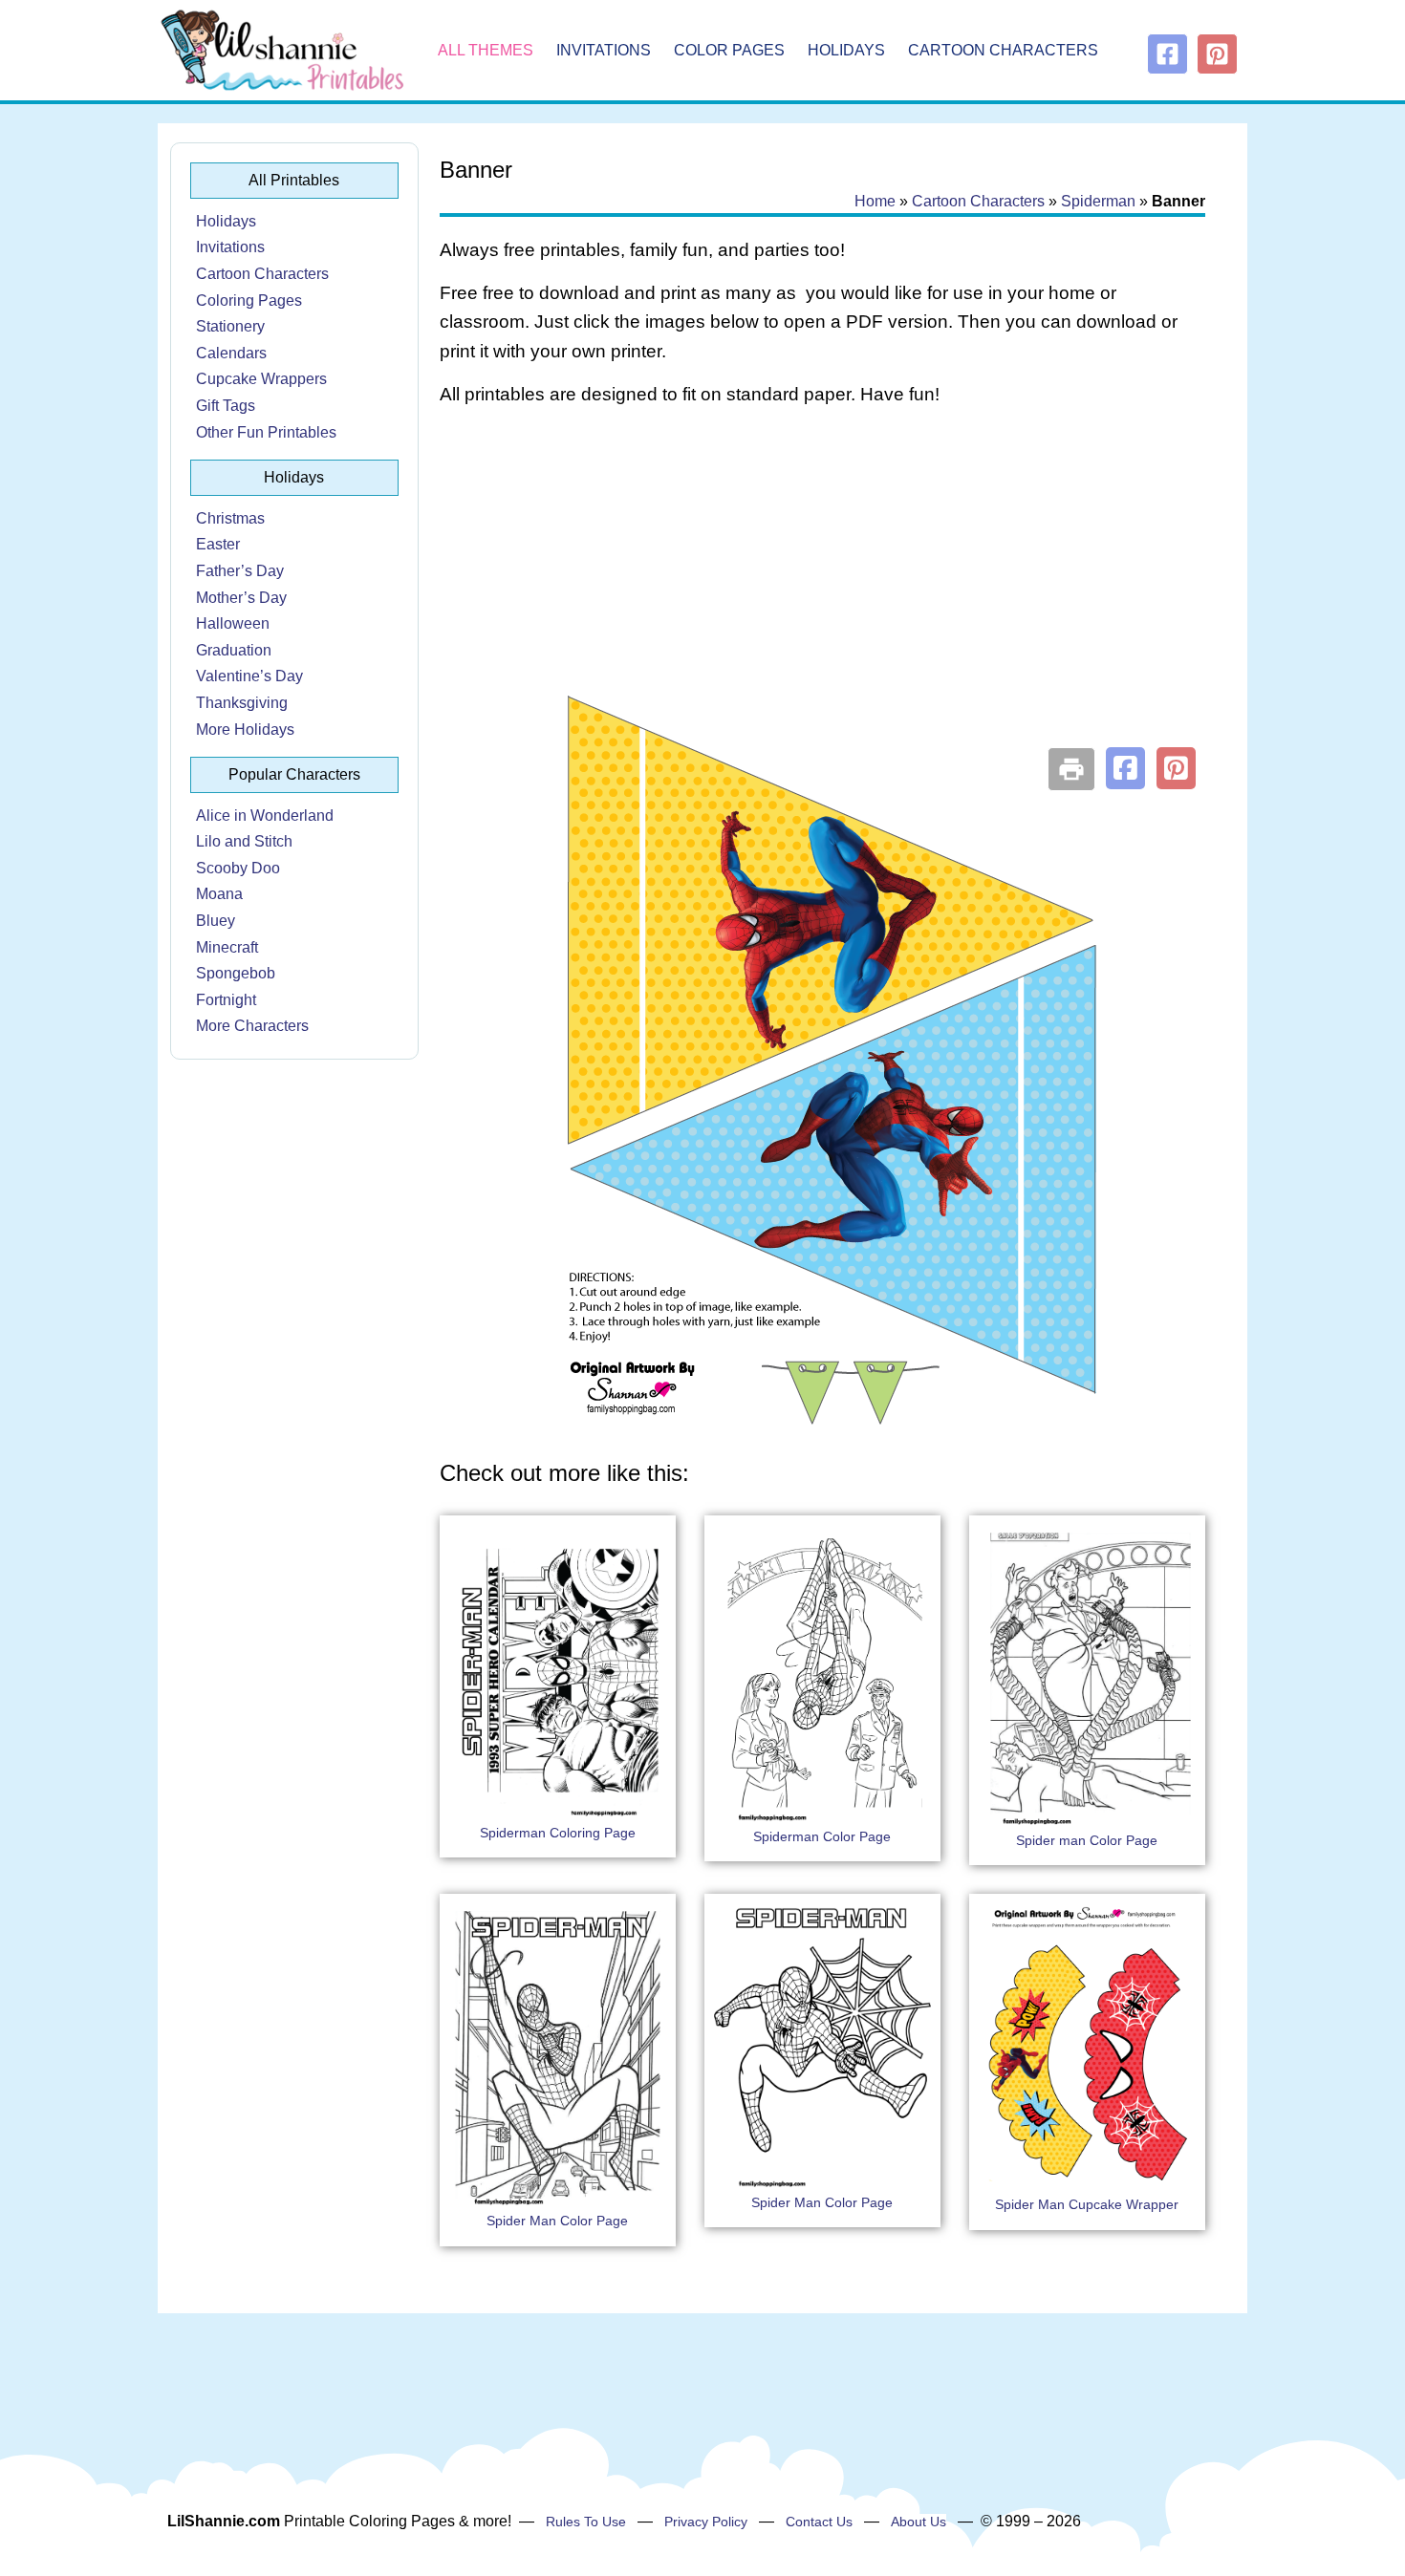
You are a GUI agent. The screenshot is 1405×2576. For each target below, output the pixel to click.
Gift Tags (226, 406)
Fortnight (226, 1000)
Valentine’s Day (249, 676)
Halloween (233, 623)
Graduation (234, 650)
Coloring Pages (249, 301)
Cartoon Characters (1003, 50)
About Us (919, 2522)
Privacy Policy (706, 2522)
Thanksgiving (242, 703)
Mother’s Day (241, 598)
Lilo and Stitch (244, 841)
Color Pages (729, 50)
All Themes (486, 50)
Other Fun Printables (266, 432)
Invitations (604, 50)
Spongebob (236, 973)
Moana (219, 894)
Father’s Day (240, 571)
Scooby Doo (238, 868)
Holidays (846, 50)
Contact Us (819, 2522)
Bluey (216, 921)
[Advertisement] (822, 575)
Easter (218, 544)
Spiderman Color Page (822, 1836)
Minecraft (227, 947)
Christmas (230, 518)
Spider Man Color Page (557, 2221)
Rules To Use (586, 2522)
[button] (1125, 768)
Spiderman (1098, 201)
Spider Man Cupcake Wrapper (1087, 2204)
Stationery (230, 326)
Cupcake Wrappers (261, 379)
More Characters (252, 1026)
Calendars (231, 353)
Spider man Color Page (1087, 1840)
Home (875, 201)
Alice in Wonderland (265, 816)
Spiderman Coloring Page (558, 1833)
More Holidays (245, 730)
